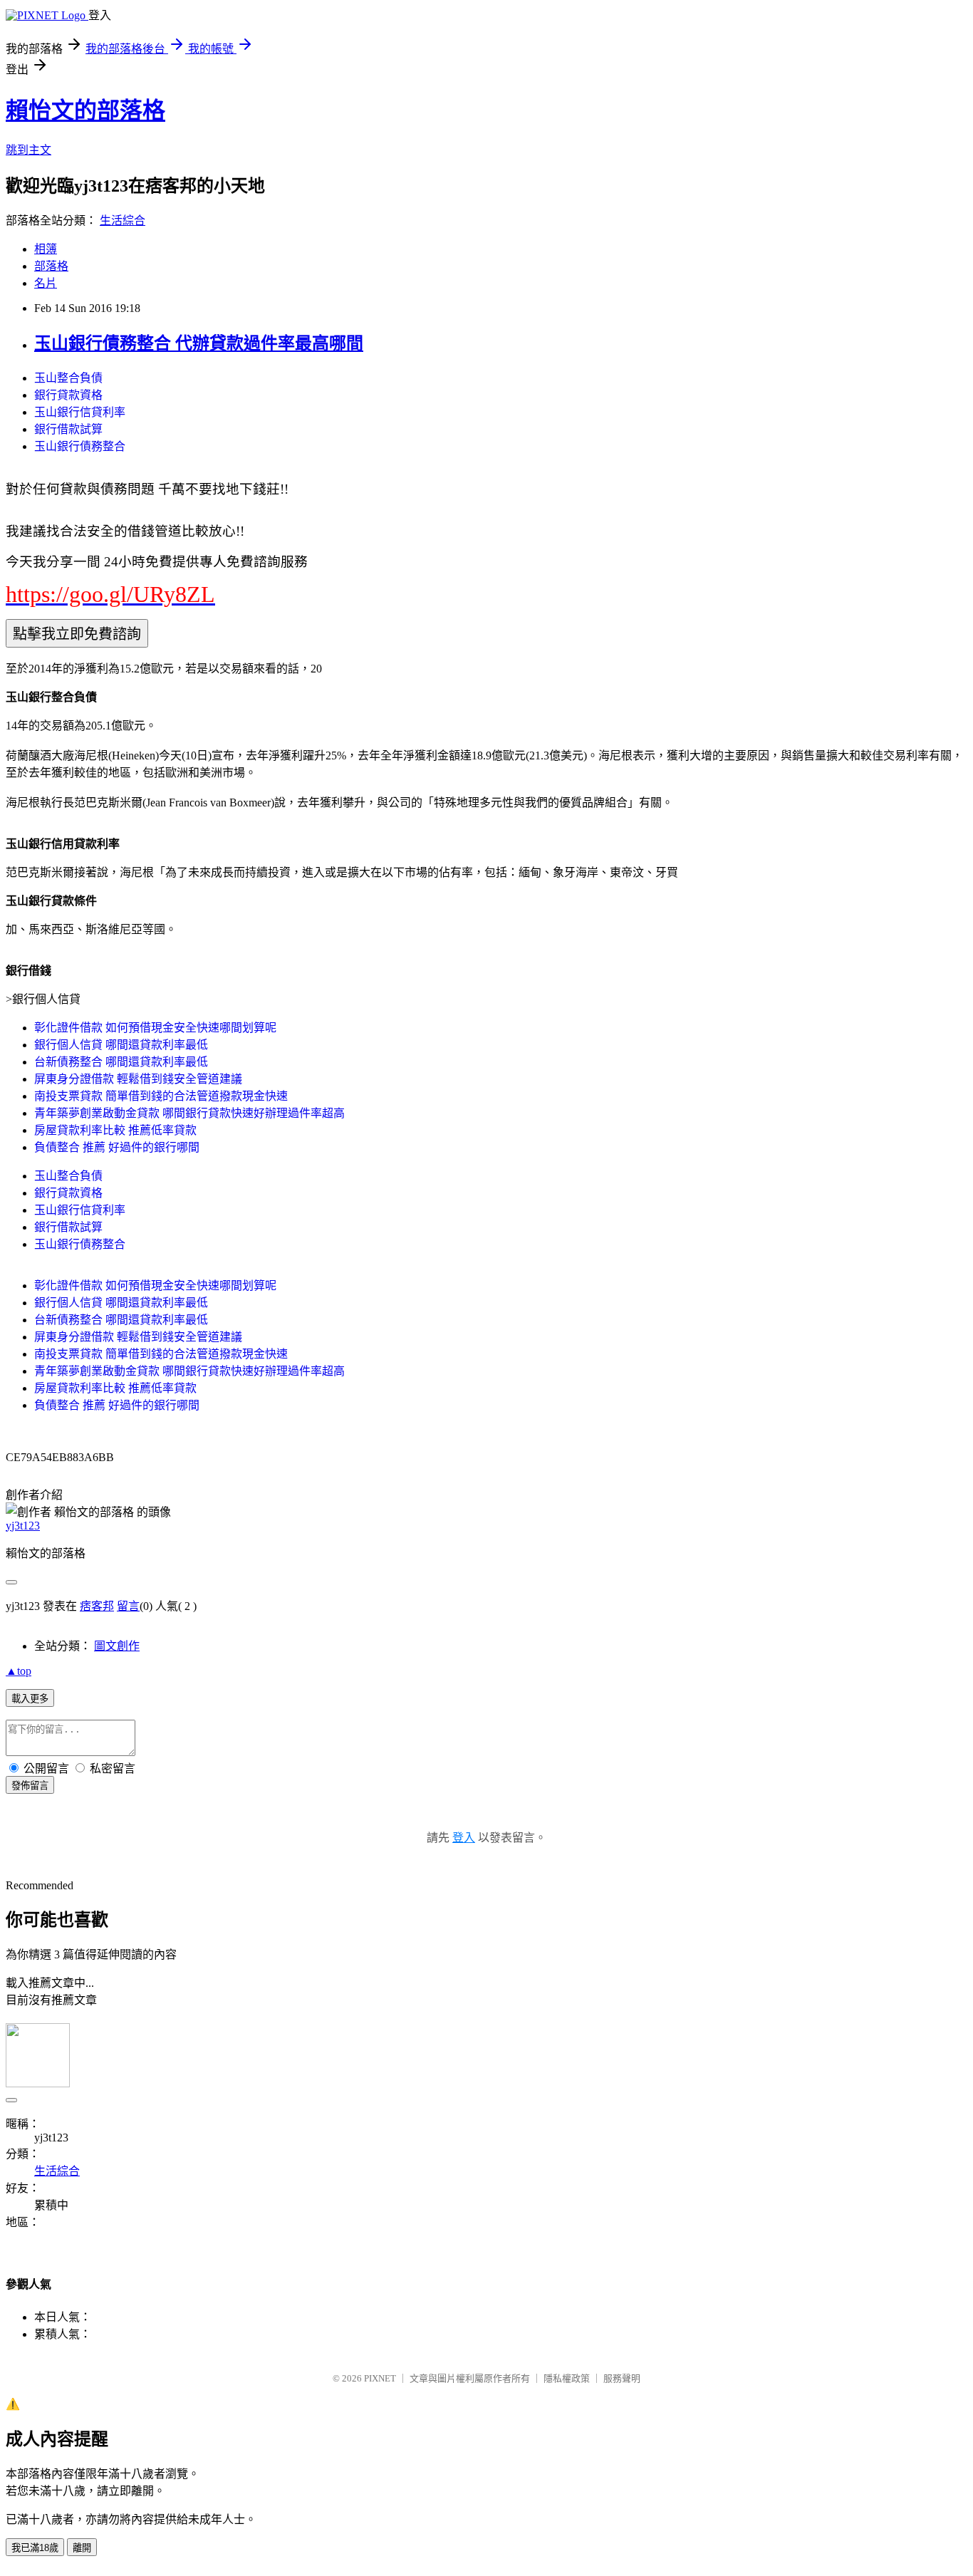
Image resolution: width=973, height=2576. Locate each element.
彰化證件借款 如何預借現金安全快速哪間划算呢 (155, 1028)
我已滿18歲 (35, 2548)
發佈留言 (30, 1786)
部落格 (51, 266)
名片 (46, 283)
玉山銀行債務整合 (80, 446)
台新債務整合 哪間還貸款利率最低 (121, 1062)
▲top (19, 1671)
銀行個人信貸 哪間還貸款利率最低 (121, 1045)
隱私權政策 (567, 2378)
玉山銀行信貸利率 (80, 412)
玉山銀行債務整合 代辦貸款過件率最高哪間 (199, 343)
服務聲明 (622, 2378)
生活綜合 (123, 220)
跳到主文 (28, 150)
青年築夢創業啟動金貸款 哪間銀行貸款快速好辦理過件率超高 (189, 1113)
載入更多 (30, 1699)
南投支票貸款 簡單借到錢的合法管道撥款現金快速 (161, 1096)
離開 (82, 2548)
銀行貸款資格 (68, 395)
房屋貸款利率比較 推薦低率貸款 (115, 1130)
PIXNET (380, 2378)
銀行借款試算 (68, 429)
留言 (128, 1606)
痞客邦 (97, 1606)
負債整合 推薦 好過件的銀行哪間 (117, 1147)
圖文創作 (117, 1646)
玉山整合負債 (68, 378)
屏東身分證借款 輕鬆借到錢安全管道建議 (138, 1079)
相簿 (46, 249)
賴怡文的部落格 (85, 110)
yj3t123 (23, 1526)
